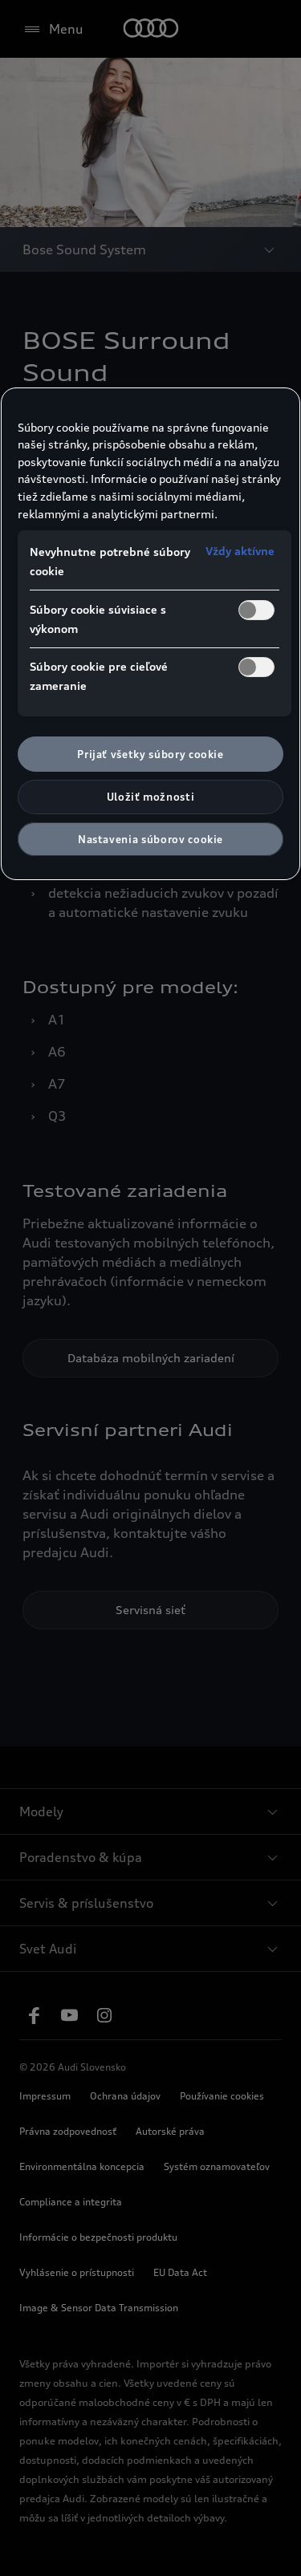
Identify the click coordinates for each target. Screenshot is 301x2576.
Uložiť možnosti (151, 797)
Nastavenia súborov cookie (150, 839)
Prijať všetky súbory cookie (150, 754)
